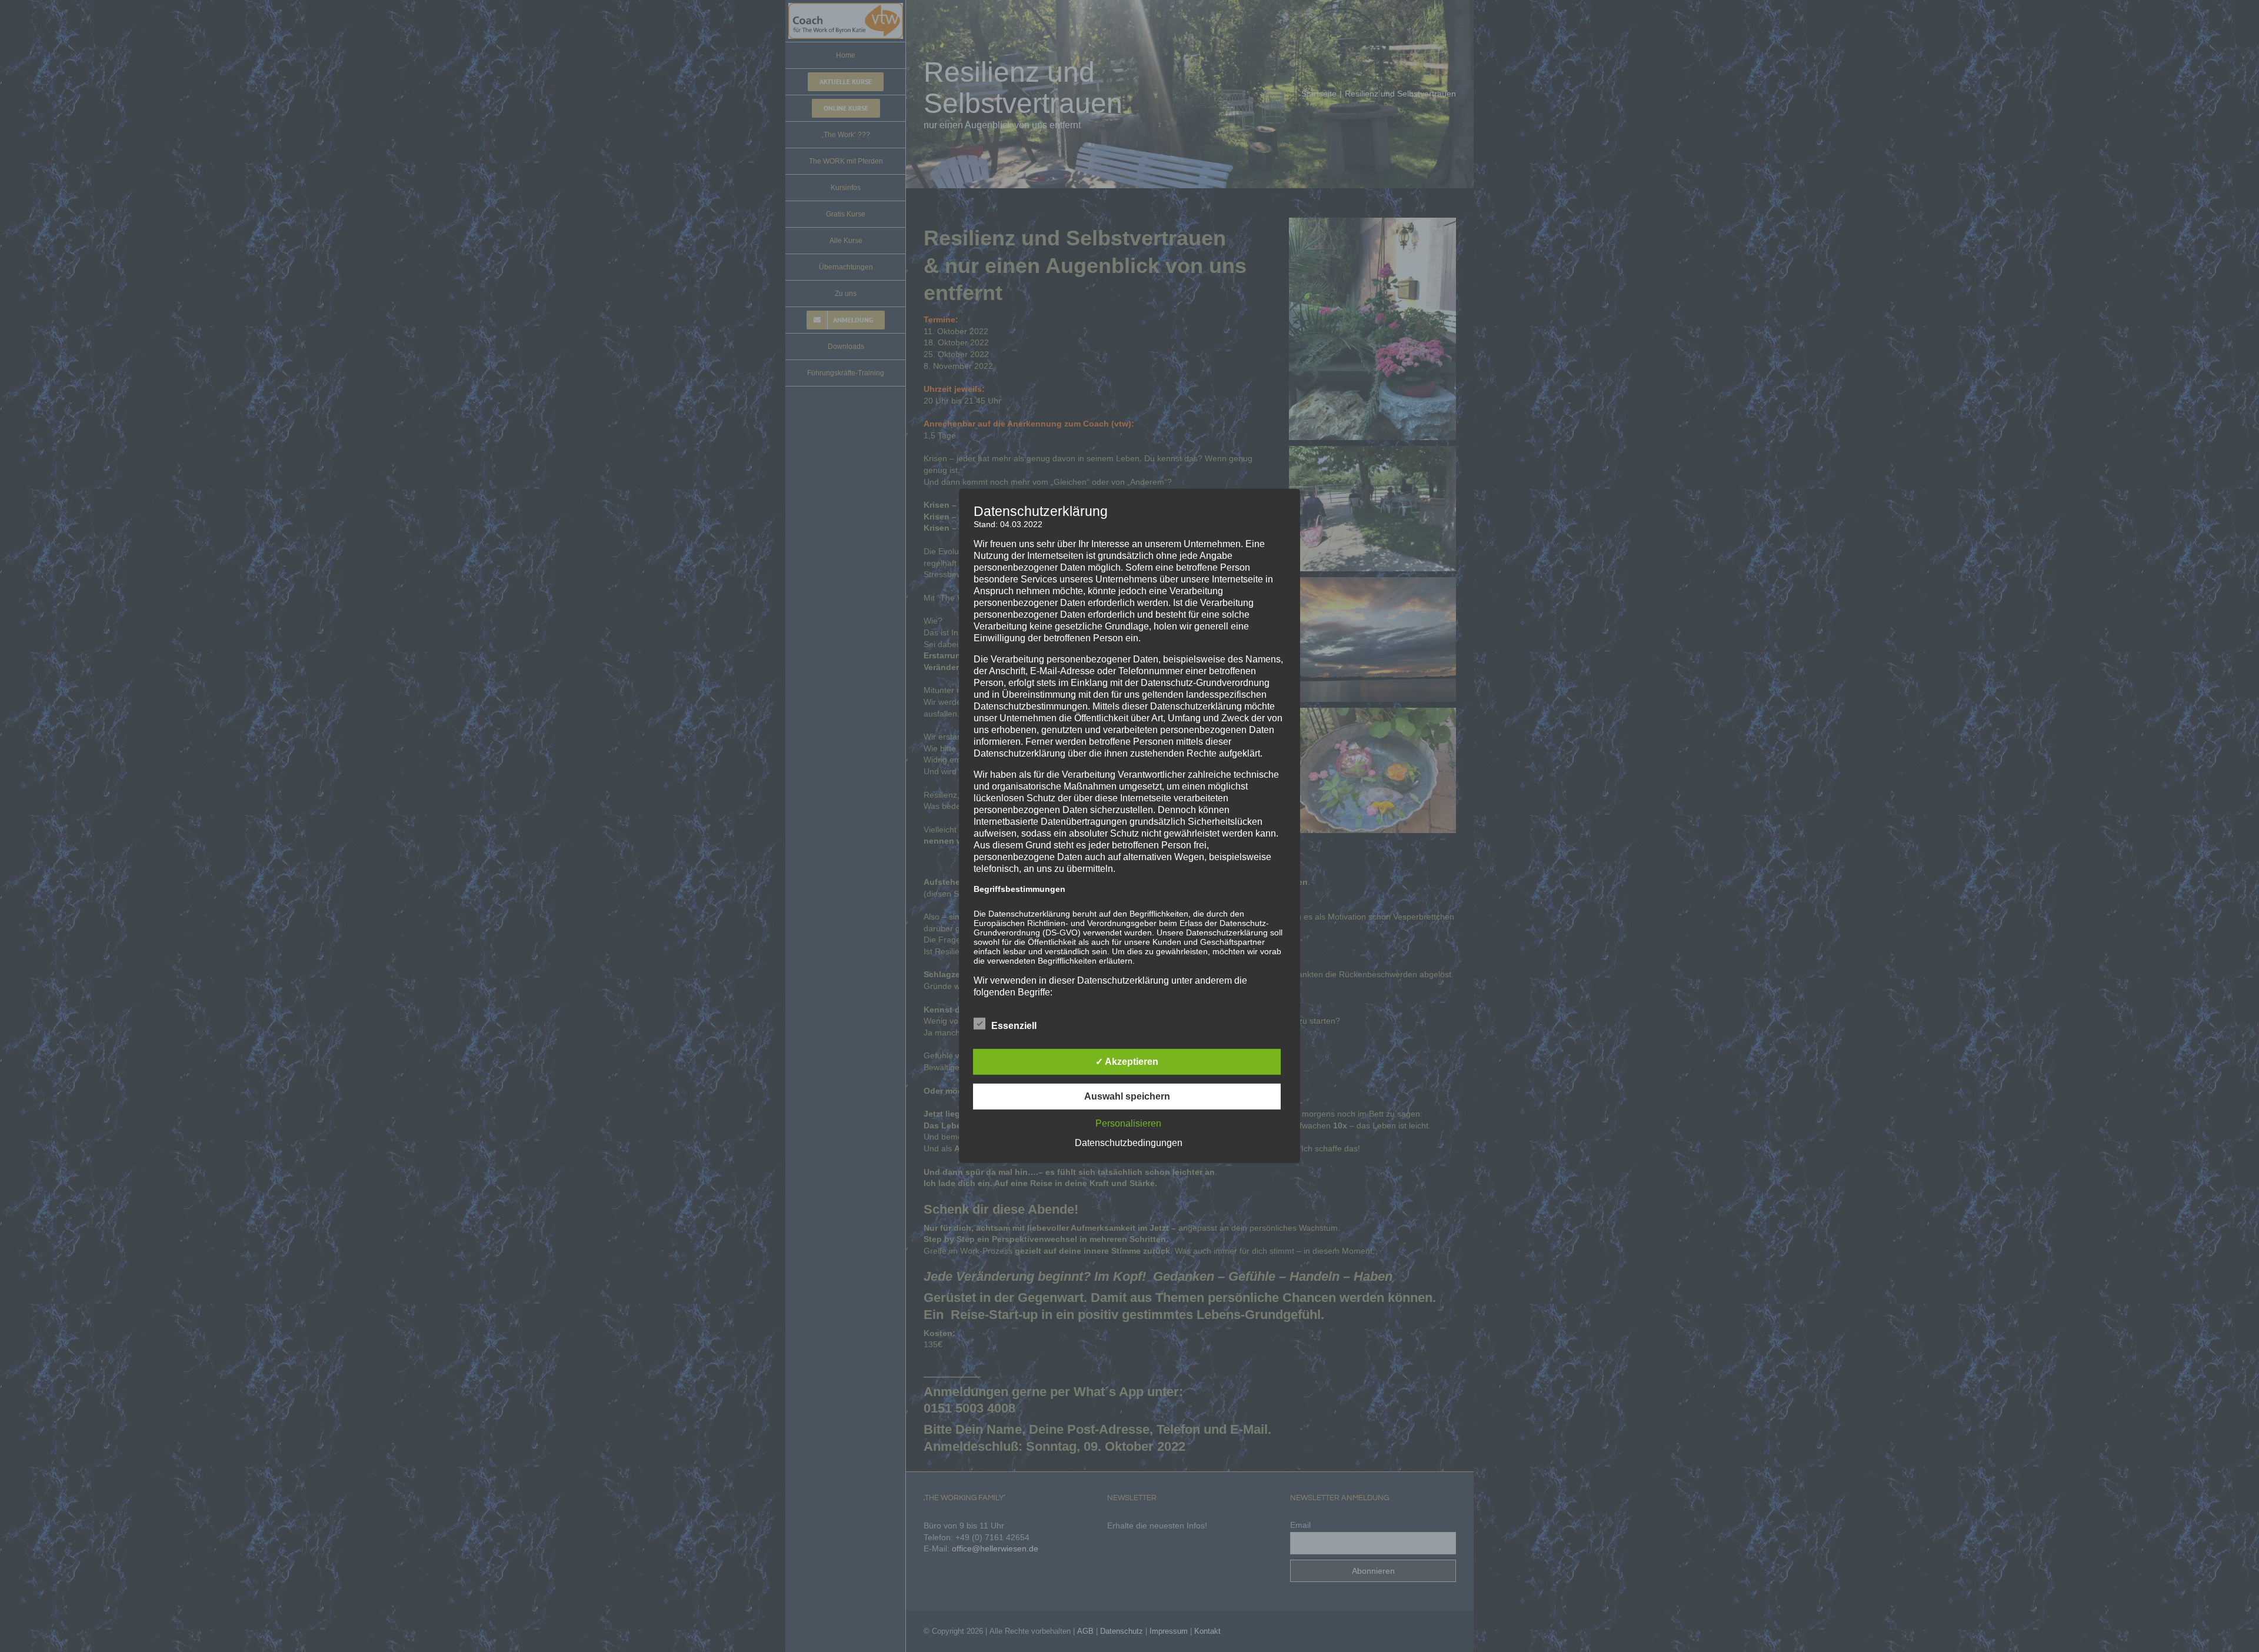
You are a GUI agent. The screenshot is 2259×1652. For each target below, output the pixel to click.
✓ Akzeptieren (1127, 1062)
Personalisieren (1128, 1123)
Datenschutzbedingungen (1129, 1143)
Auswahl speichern (1127, 1096)
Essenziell (1014, 1026)
